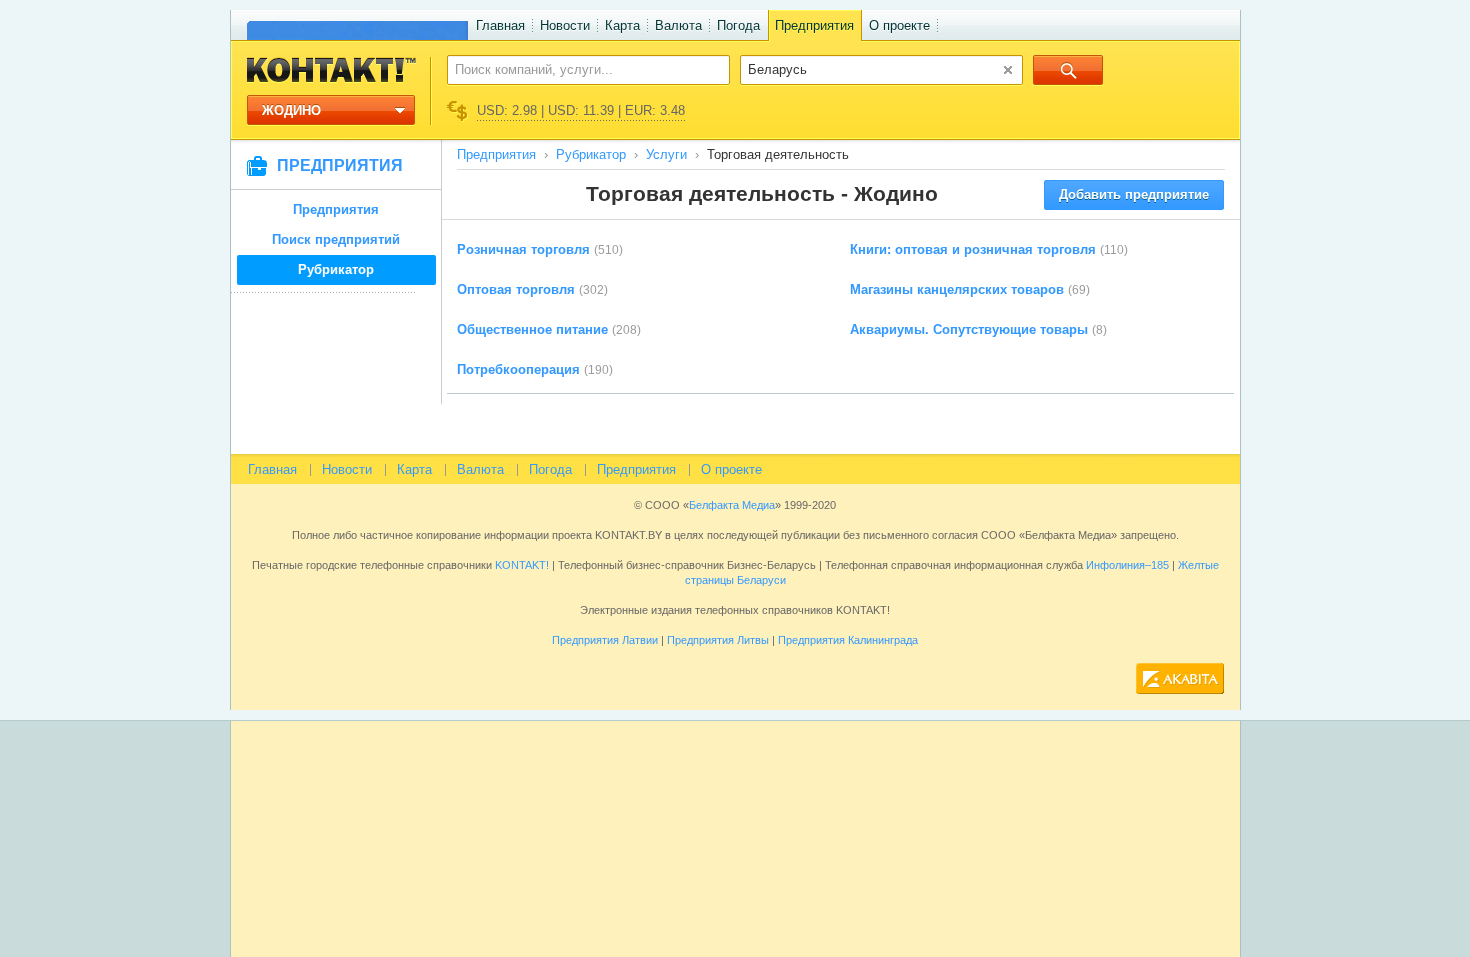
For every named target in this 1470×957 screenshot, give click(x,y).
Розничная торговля (523, 249)
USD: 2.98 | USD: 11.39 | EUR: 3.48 (581, 110)
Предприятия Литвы (718, 640)
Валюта (678, 25)
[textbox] (577, 69)
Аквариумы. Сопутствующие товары (969, 329)
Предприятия (814, 25)
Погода (738, 25)
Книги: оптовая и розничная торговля (973, 249)
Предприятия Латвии (605, 640)
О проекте (899, 25)
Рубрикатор (336, 269)
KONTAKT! (520, 565)
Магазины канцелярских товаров (957, 289)
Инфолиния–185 (1127, 565)
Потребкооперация (518, 369)
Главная (500, 25)
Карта (622, 25)
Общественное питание (532, 329)
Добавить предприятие (1134, 194)
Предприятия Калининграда (848, 640)
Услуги (666, 154)
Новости (565, 25)
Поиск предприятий (336, 239)
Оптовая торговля (516, 289)
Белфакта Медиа (732, 505)
